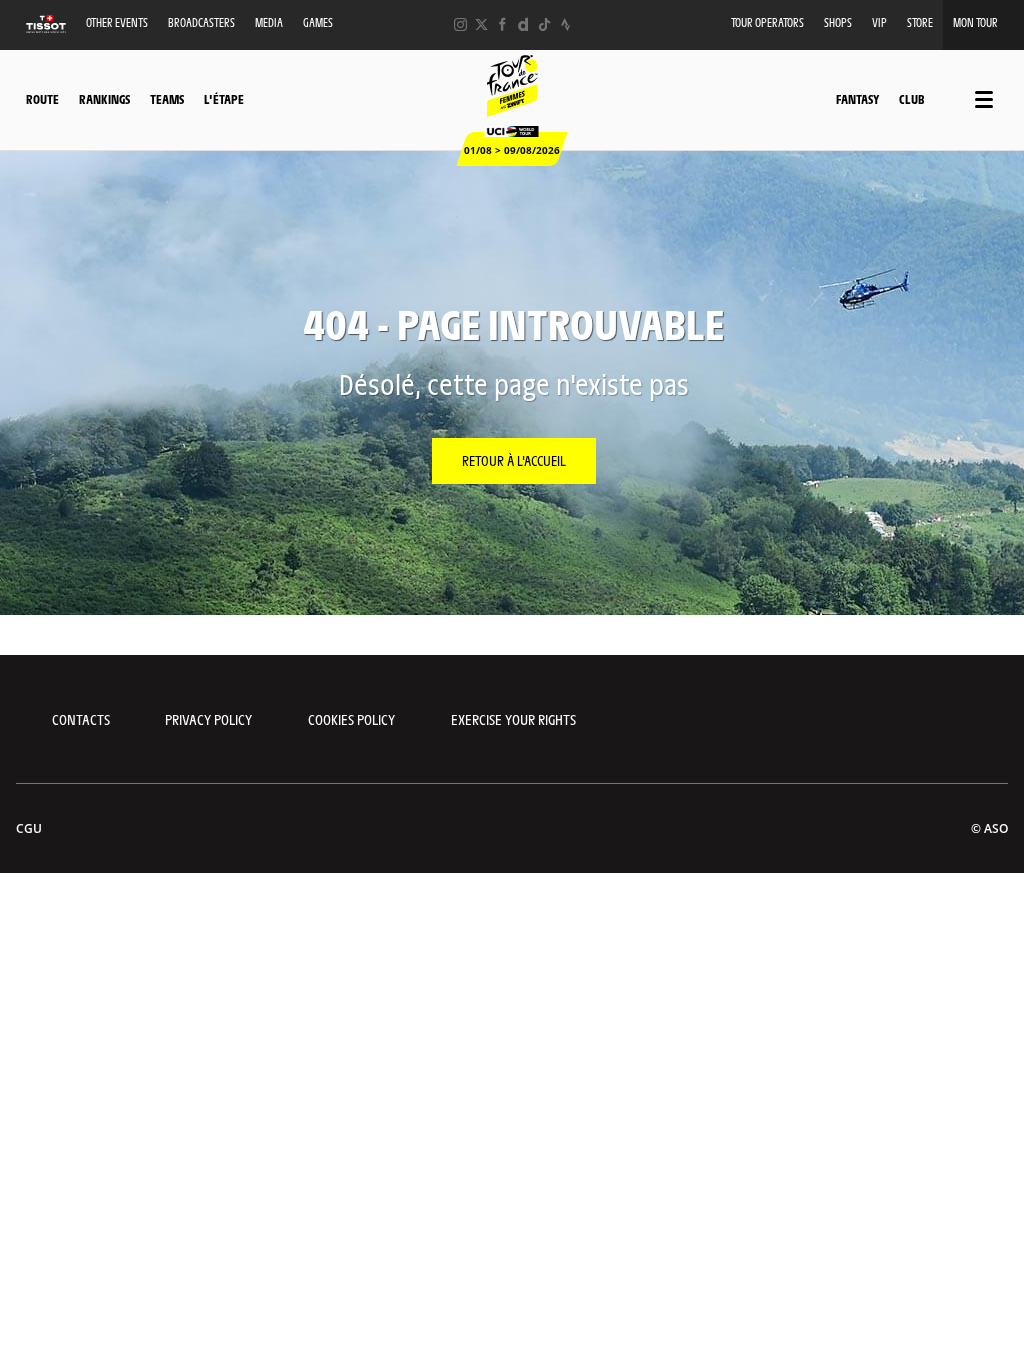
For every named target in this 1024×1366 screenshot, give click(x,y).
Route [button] (42, 99)
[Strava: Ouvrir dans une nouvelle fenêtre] (565, 24)
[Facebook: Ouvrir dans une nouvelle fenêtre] (502, 24)
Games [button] (318, 22)
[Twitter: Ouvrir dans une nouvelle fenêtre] (481, 24)
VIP (879, 22)
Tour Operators (767, 22)
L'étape (224, 99)
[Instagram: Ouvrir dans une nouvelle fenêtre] (460, 24)
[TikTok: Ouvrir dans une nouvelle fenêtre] (544, 24)
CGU (29, 828)
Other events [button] (117, 22)
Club (911, 99)
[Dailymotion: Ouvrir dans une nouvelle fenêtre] (523, 24)
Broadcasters (201, 22)
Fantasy (857, 99)
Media (269, 22)
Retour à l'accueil (514, 460)
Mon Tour (975, 22)
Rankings (104, 99)
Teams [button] (167, 99)
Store (920, 22)
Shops (838, 22)
